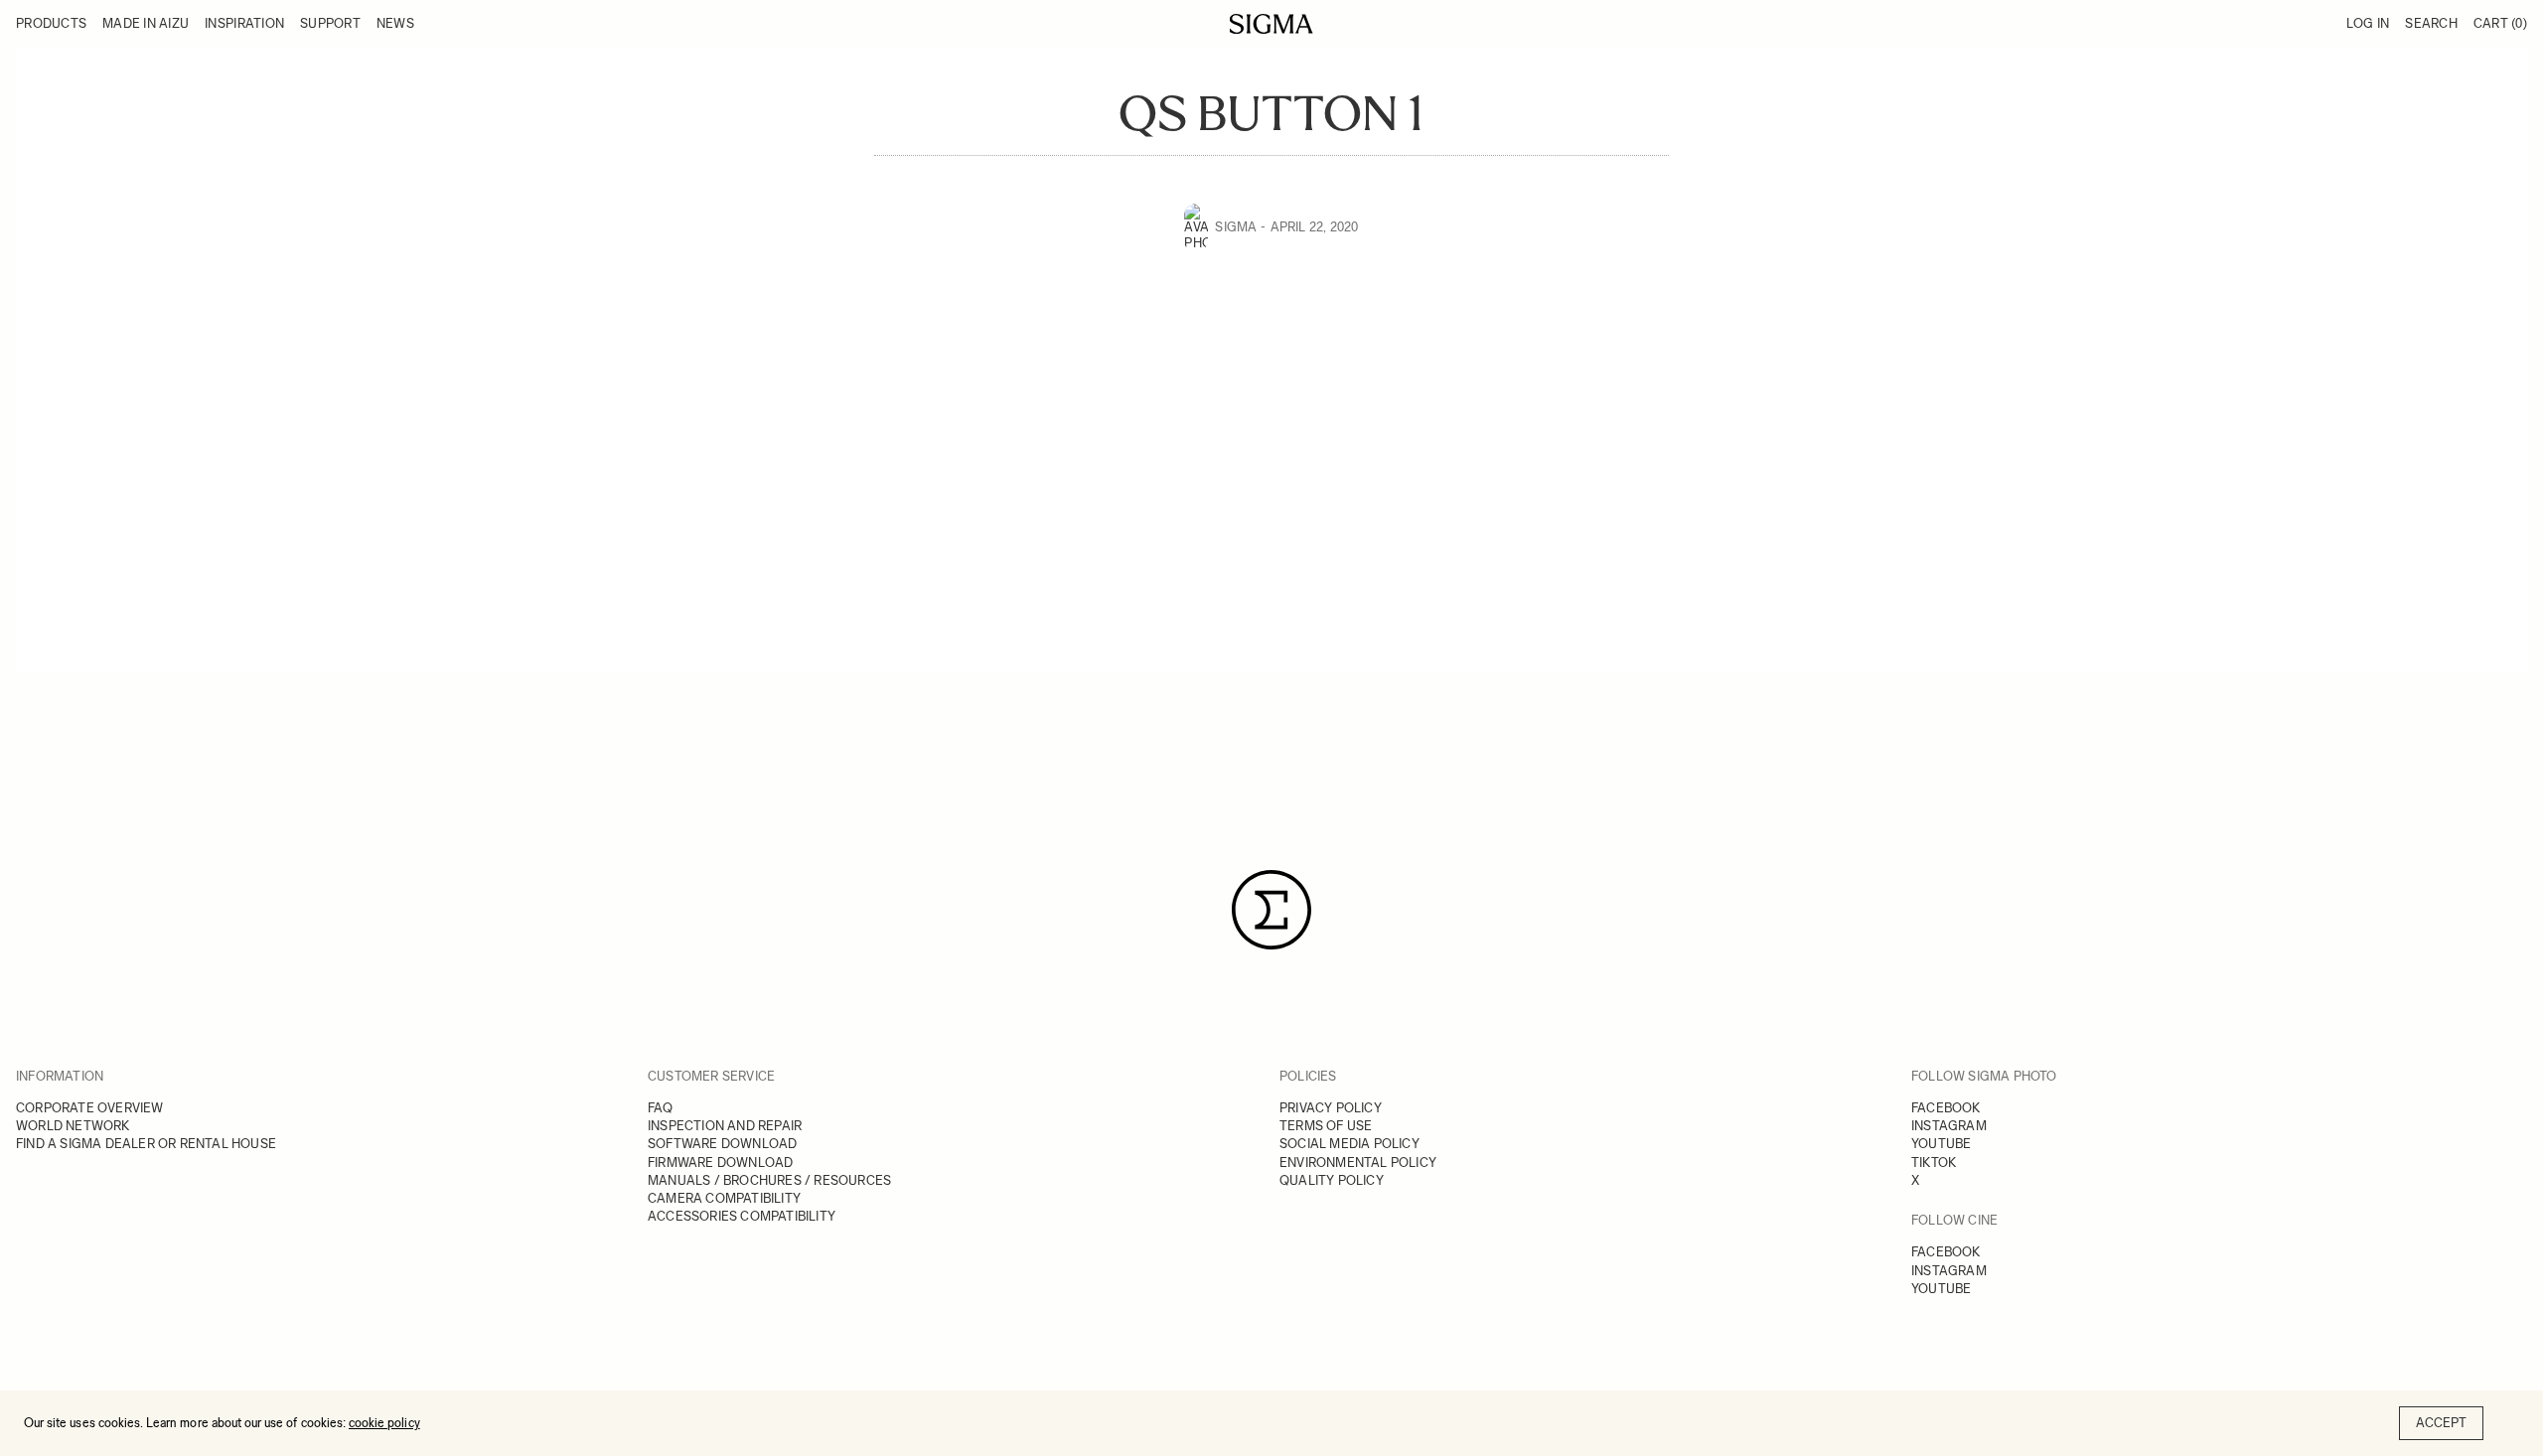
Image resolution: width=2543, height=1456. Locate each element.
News (395, 23)
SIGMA (1236, 227)
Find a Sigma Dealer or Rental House (146, 1144)
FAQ (661, 1108)
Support (330, 23)
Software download (722, 1144)
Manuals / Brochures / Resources (769, 1180)
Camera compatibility (724, 1198)
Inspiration (244, 23)
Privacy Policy (1331, 1108)
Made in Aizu (146, 23)
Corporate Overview (90, 1108)
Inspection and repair (725, 1126)
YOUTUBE (1941, 1144)
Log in (2368, 23)
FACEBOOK (1946, 1108)
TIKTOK (1934, 1163)
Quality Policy (1332, 1180)
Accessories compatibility (742, 1216)
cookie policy (384, 1423)
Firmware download (720, 1163)
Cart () (2500, 23)
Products (51, 23)
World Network (73, 1126)
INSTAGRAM (1949, 1126)
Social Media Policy (1349, 1144)
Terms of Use (1326, 1126)
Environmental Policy (1358, 1163)
